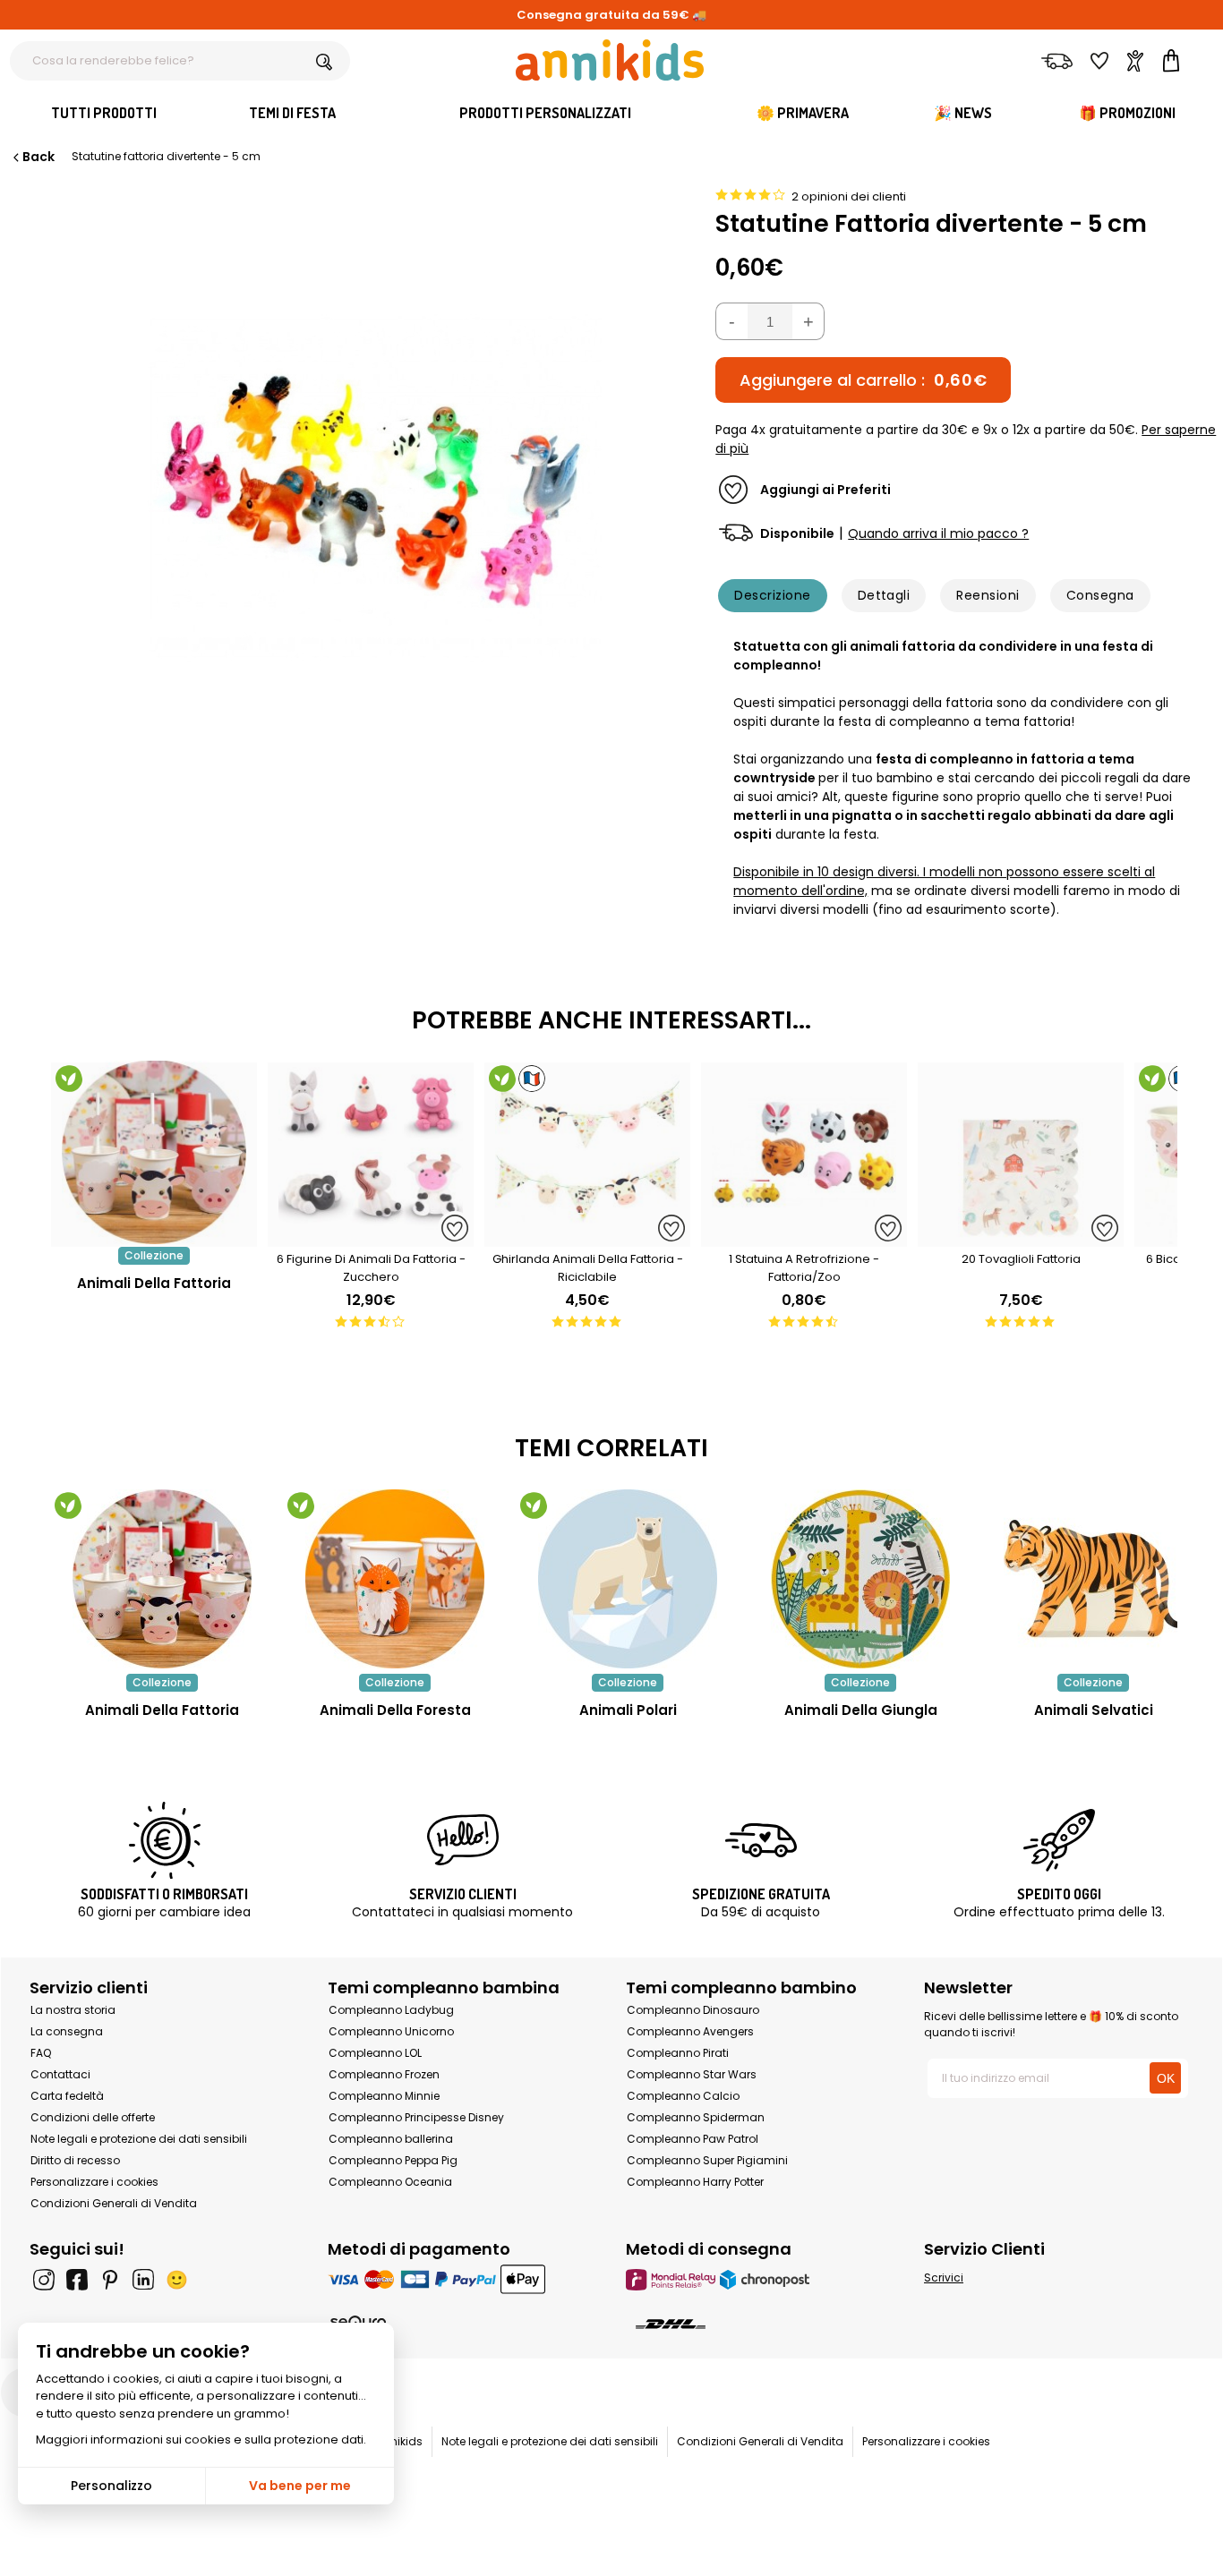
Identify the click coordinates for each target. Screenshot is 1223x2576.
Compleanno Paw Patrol (693, 2139)
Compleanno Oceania (390, 2182)
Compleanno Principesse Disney (416, 2117)
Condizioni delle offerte (93, 2117)
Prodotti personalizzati (545, 113)
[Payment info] (462, 2279)
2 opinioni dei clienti (849, 196)
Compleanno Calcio (683, 2096)
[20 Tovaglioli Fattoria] (1021, 1237)
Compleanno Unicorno (391, 2031)
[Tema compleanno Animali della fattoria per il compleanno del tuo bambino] (162, 1579)
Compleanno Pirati (678, 2053)
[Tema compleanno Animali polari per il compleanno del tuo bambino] (628, 1579)
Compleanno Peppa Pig (393, 2160)
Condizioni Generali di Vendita (114, 2203)
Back (38, 157)
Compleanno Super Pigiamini (707, 2160)
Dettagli (884, 595)
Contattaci (60, 2074)
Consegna (1100, 595)
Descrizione (772, 595)
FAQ (41, 2053)
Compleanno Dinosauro (693, 2010)
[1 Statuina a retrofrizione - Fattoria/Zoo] (804, 1237)
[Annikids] (610, 60)
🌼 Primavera (803, 113)
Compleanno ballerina (391, 2139)
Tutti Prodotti (104, 113)
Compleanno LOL (375, 2053)
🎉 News (963, 113)
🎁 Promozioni (1127, 113)
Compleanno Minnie (384, 2096)
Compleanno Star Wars (692, 2074)
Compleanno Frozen (384, 2074)
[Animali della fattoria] (154, 1237)
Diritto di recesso (75, 2160)
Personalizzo (111, 2486)
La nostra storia (73, 2010)
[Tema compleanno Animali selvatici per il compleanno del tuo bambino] (1093, 1579)
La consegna (67, 2031)
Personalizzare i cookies (94, 2182)
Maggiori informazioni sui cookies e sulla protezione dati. (201, 2440)
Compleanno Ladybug (391, 2010)
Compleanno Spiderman (696, 2117)
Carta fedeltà (67, 2096)
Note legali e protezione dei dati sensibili (139, 2139)
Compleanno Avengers (690, 2031)
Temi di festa (292, 113)
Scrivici (944, 2277)
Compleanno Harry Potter (695, 2182)
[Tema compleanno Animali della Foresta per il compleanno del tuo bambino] (395, 1579)
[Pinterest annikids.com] (110, 2280)
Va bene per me (300, 2486)
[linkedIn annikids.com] (143, 2280)
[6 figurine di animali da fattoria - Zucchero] (371, 1237)
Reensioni (988, 595)
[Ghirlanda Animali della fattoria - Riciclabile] (587, 1237)
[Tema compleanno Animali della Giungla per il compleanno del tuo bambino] (860, 1579)
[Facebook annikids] (77, 2280)
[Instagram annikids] (44, 2280)
